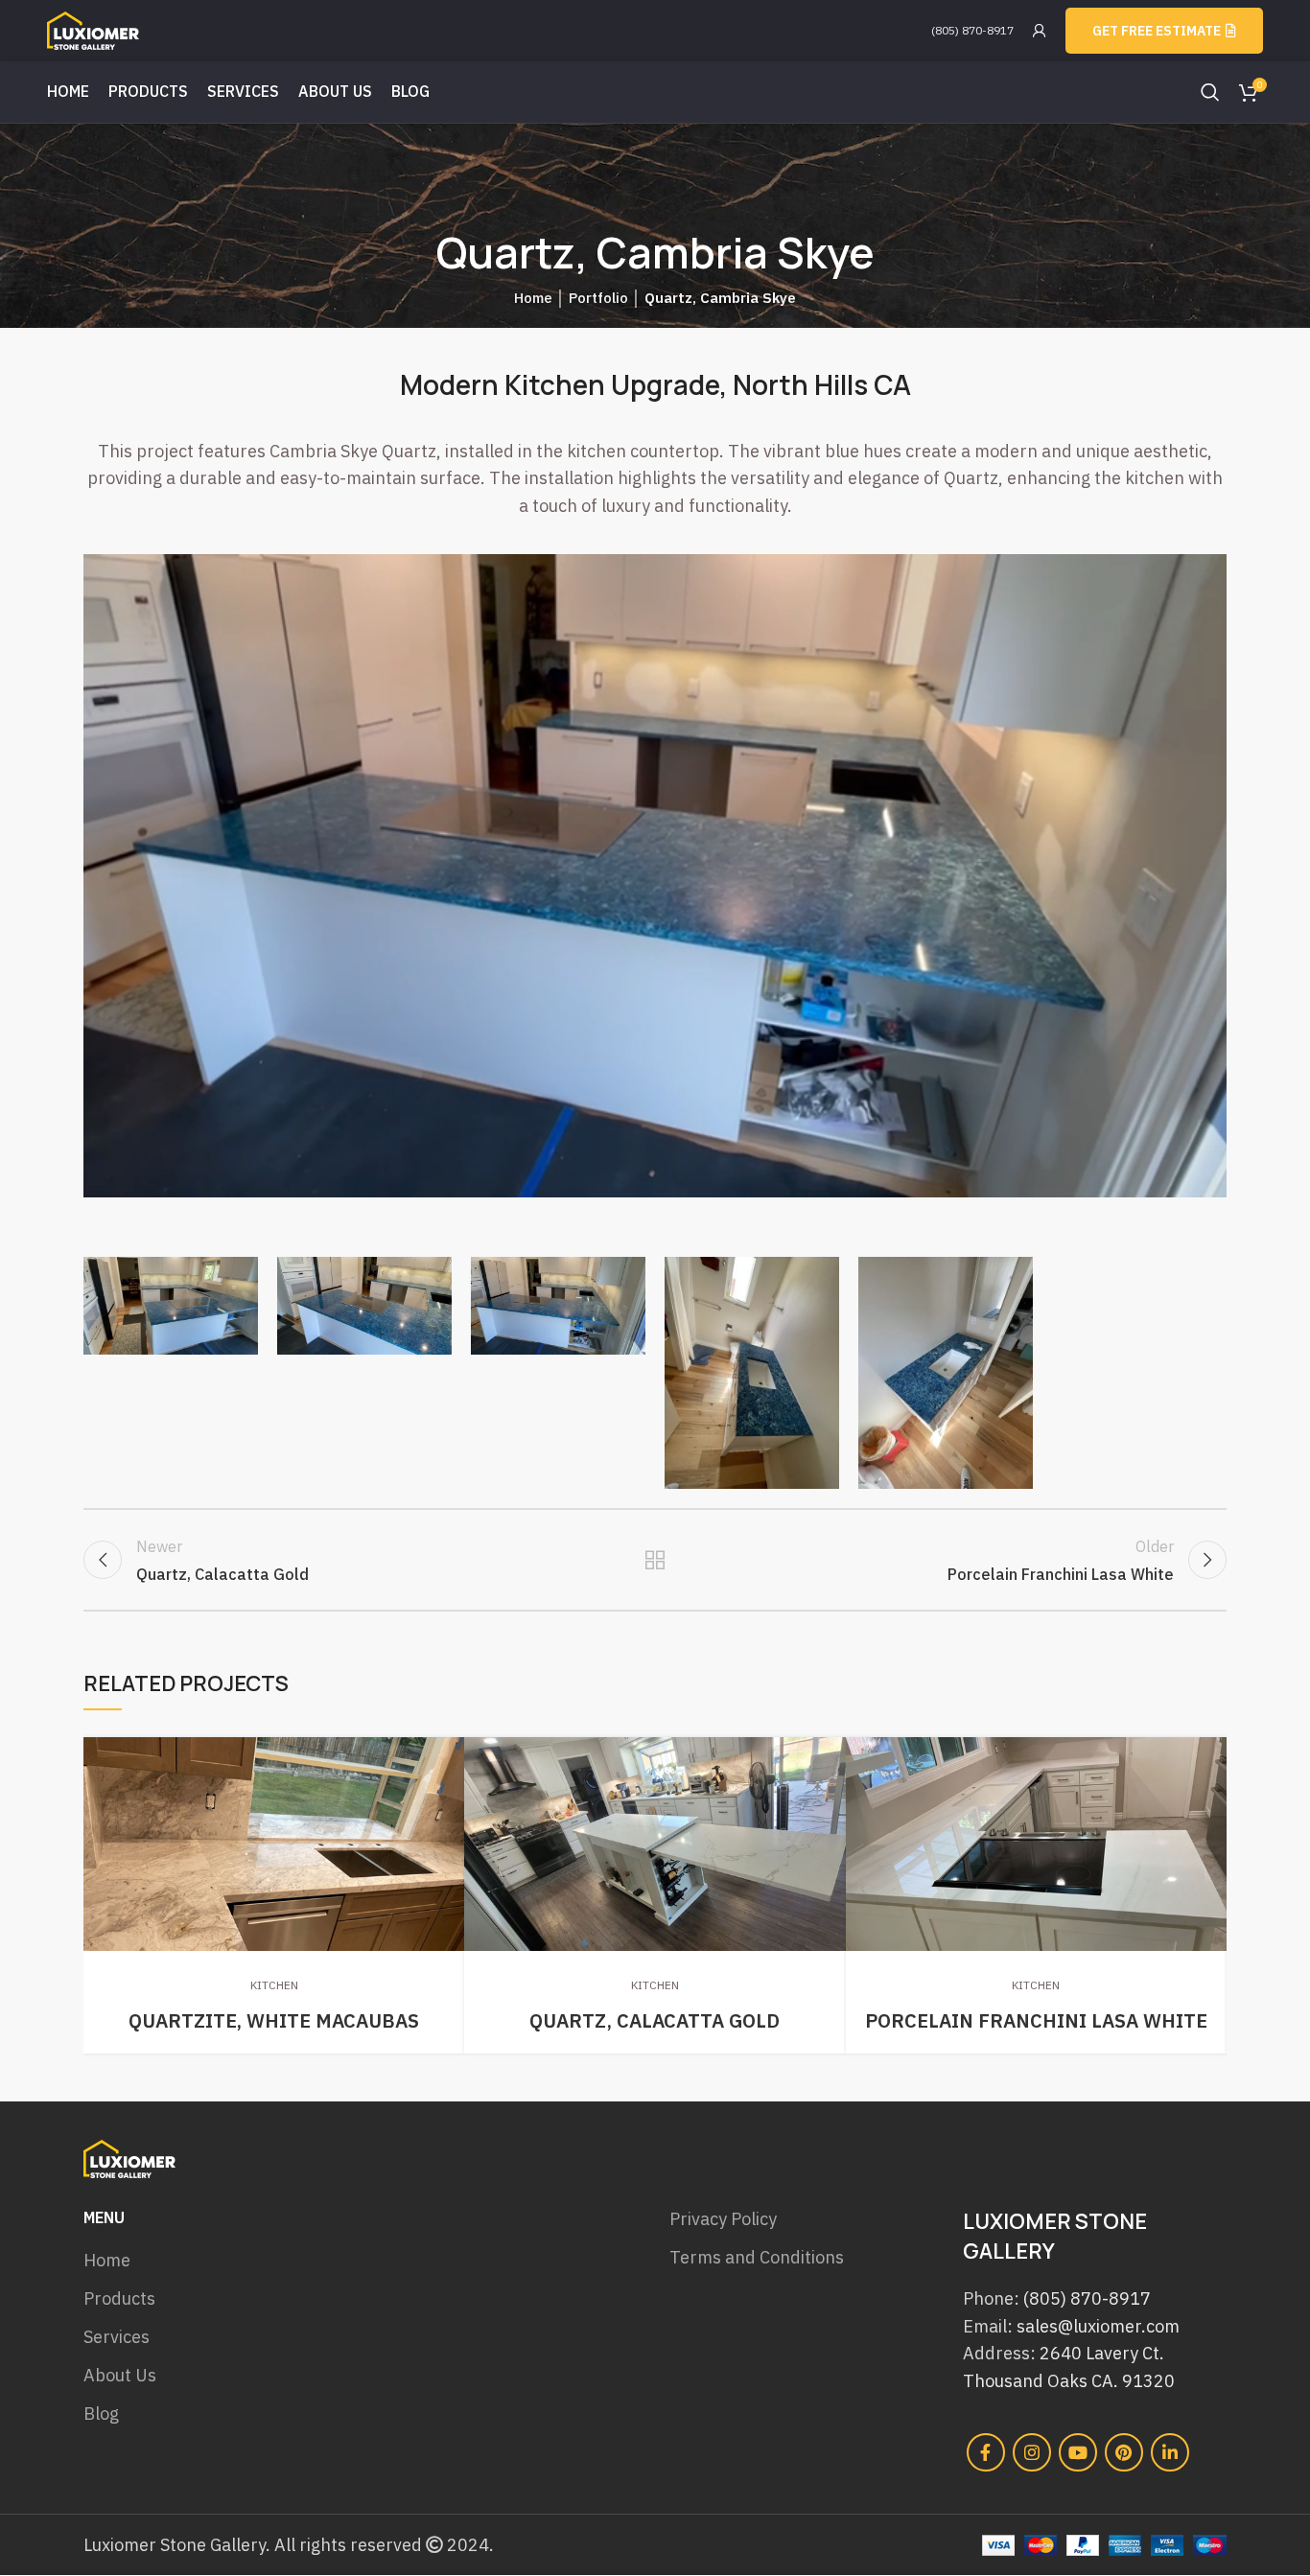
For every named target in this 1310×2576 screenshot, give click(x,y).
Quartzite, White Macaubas (274, 2020)
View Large (450, 1752)
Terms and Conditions (757, 2257)
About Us (120, 2375)
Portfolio (598, 298)
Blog (101, 2414)
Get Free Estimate (1157, 31)
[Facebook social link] (986, 2452)
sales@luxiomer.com (1098, 2326)
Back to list (655, 1560)
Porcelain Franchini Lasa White (1036, 2020)
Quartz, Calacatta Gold (655, 2020)
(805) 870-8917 (972, 30)
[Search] (1210, 92)
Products (119, 2298)
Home (533, 298)
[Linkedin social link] (1170, 2452)
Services (117, 2337)
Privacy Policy (723, 2219)
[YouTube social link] (1078, 2452)
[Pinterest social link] (1124, 2452)
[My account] (1040, 31)
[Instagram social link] (1032, 2452)
